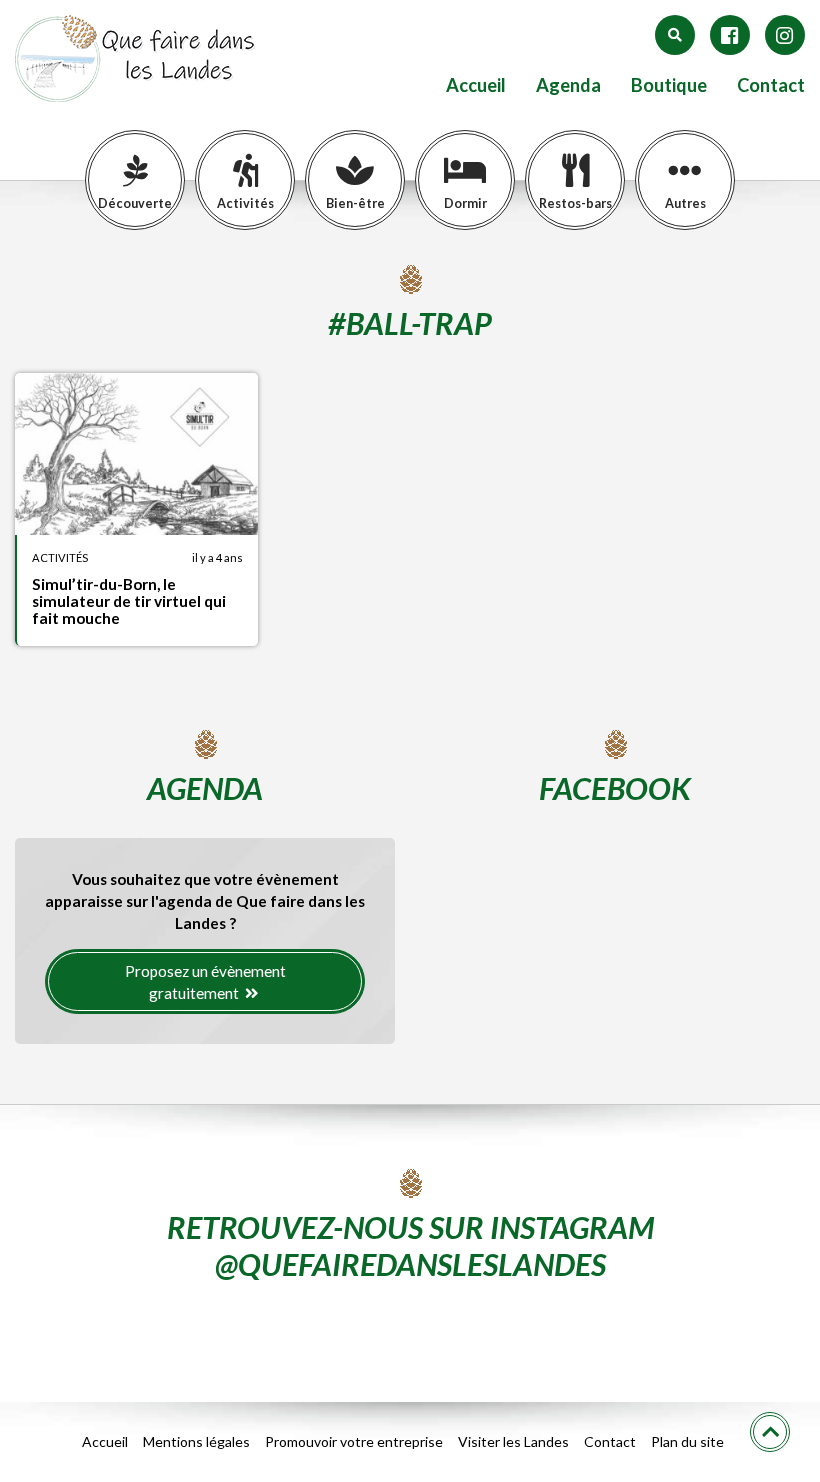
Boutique (669, 85)
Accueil (476, 85)
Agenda (568, 85)
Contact (771, 85)
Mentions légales (196, 1441)
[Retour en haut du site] (770, 1432)
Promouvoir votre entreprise (354, 1441)
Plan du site (687, 1441)
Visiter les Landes (513, 1441)
